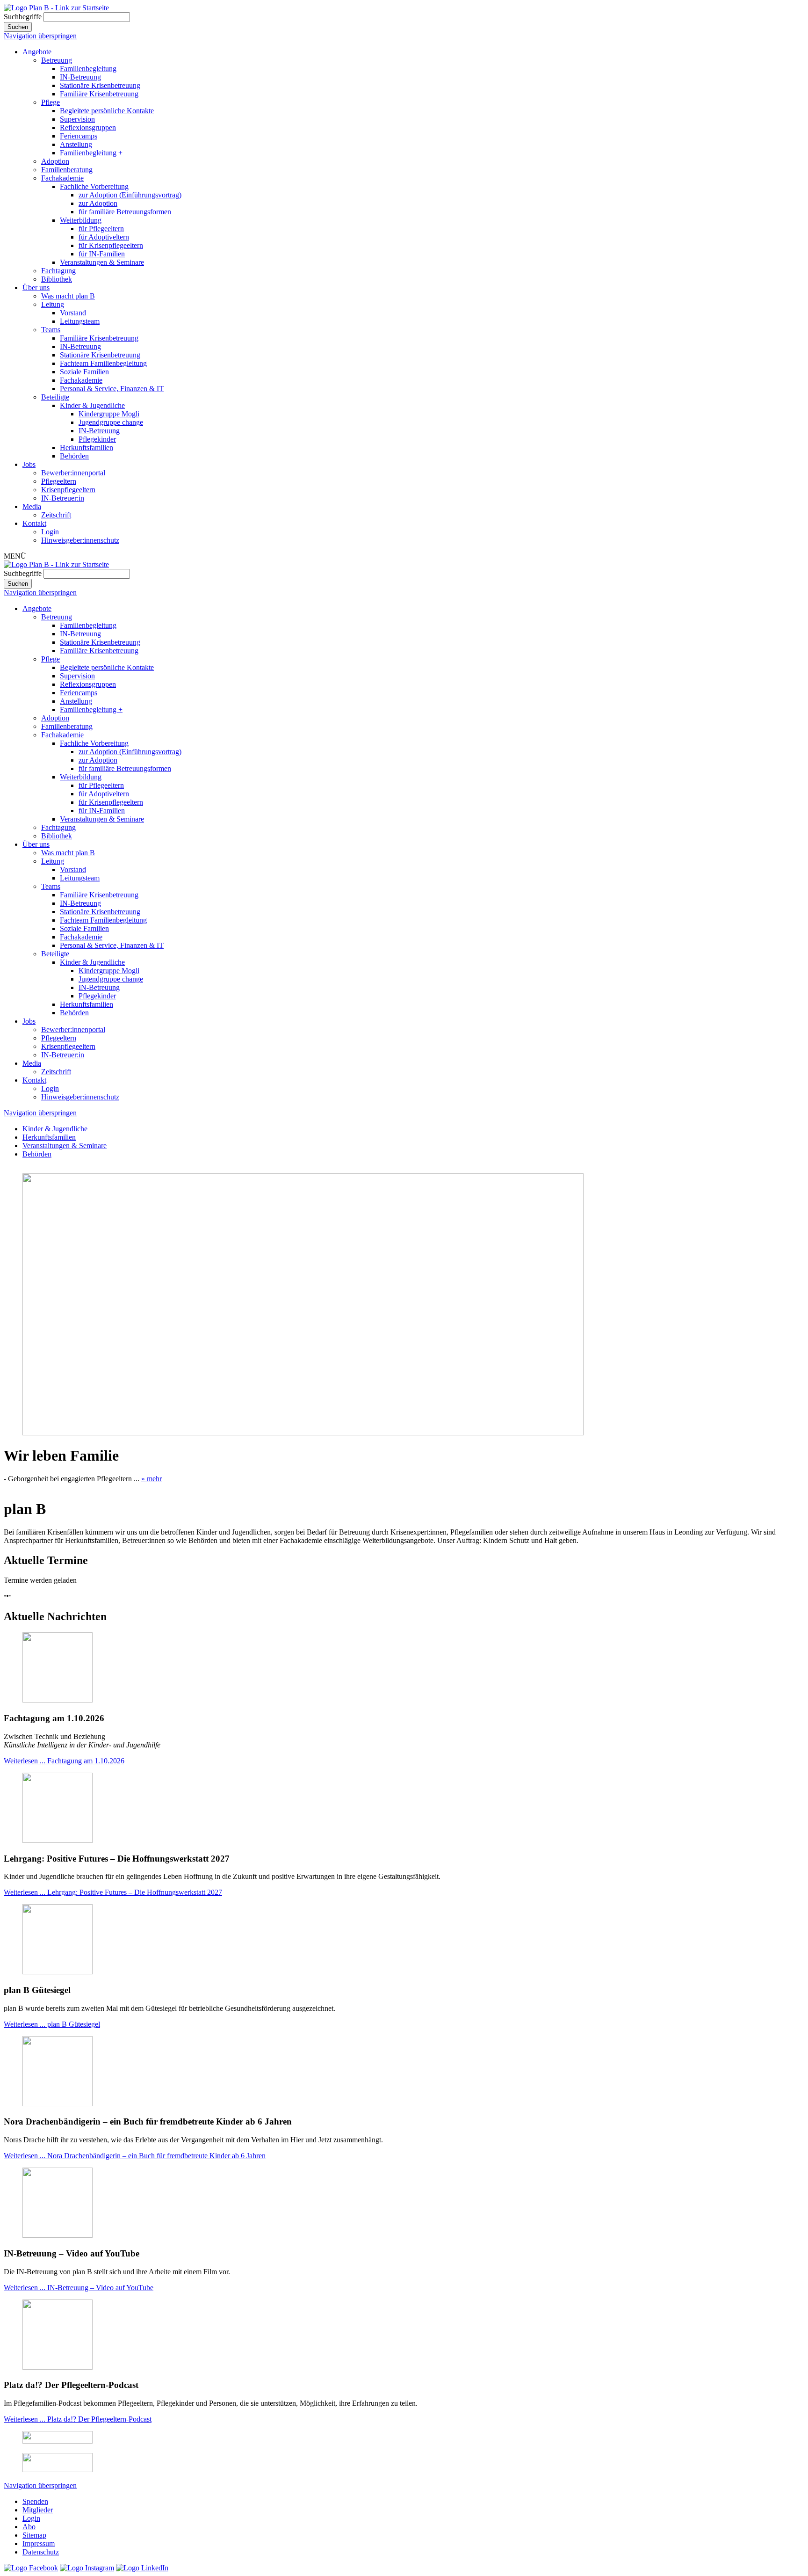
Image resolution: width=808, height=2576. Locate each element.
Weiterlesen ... (64, 1761)
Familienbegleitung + (91, 153)
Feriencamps (79, 136)
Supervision (77, 119)
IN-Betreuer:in (63, 498)
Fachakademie (62, 178)
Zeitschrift (56, 515)
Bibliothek (57, 279)
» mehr (151, 1479)
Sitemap (34, 2535)
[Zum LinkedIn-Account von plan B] (142, 2568)
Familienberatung (67, 170)
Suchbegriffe (23, 17)
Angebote (37, 52)
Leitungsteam (80, 321)
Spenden (35, 2501)
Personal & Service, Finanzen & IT (112, 389)
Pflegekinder (97, 439)
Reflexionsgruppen (88, 127)
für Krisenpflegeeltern (111, 245)
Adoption (55, 161)
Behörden (74, 456)
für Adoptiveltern (104, 237)
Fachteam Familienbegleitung (103, 363)
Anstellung (76, 144)
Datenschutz (41, 2552)
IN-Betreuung (80, 77)
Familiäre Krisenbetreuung (99, 94)
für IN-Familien (102, 254)
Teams (51, 330)
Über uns (36, 287)
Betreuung (57, 60)
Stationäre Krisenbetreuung (100, 85)
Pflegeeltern (59, 481)
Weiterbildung (81, 220)
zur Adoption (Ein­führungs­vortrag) (130, 195)
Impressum (39, 2543)
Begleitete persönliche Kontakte (107, 111)
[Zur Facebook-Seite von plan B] (31, 2568)
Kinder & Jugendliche (92, 405)
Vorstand (73, 313)
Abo (29, 2527)
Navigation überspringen (40, 36)
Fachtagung (58, 271)
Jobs (29, 464)
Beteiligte (55, 397)
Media (32, 506)
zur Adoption (98, 203)
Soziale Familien (84, 372)
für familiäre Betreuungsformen (125, 212)
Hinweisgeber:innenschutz (80, 540)
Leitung (53, 304)
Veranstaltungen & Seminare (102, 262)
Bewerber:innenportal (73, 473)
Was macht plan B (68, 296)
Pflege (50, 102)
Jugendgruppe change (111, 422)
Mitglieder (38, 2510)
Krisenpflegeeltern (68, 490)
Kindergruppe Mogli (109, 414)
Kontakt (34, 523)
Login (50, 532)
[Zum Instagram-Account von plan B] (87, 2568)
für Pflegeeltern (101, 229)
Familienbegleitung (88, 69)
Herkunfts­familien (87, 448)
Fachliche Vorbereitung (94, 186)
